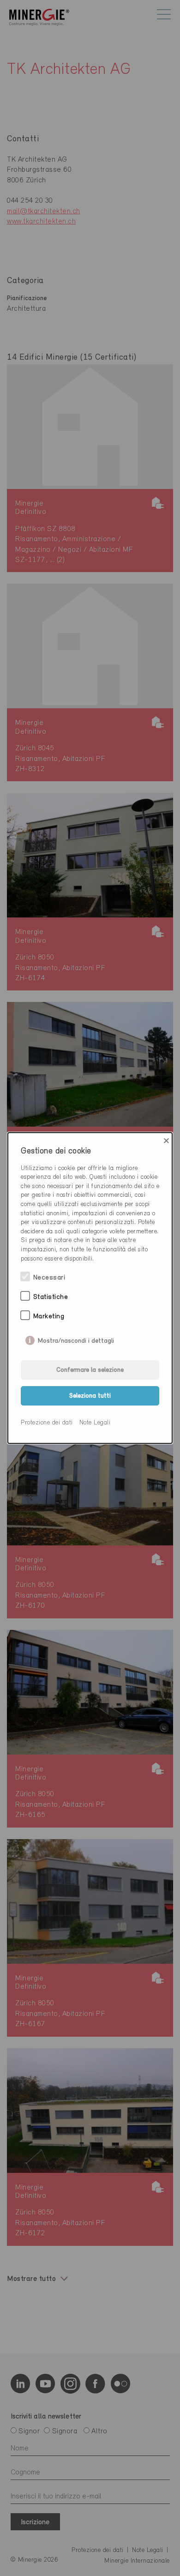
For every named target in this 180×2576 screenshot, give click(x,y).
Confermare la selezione (90, 1370)
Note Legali (95, 1423)
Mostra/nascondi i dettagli (76, 1339)
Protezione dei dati (47, 1423)
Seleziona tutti (90, 1396)
